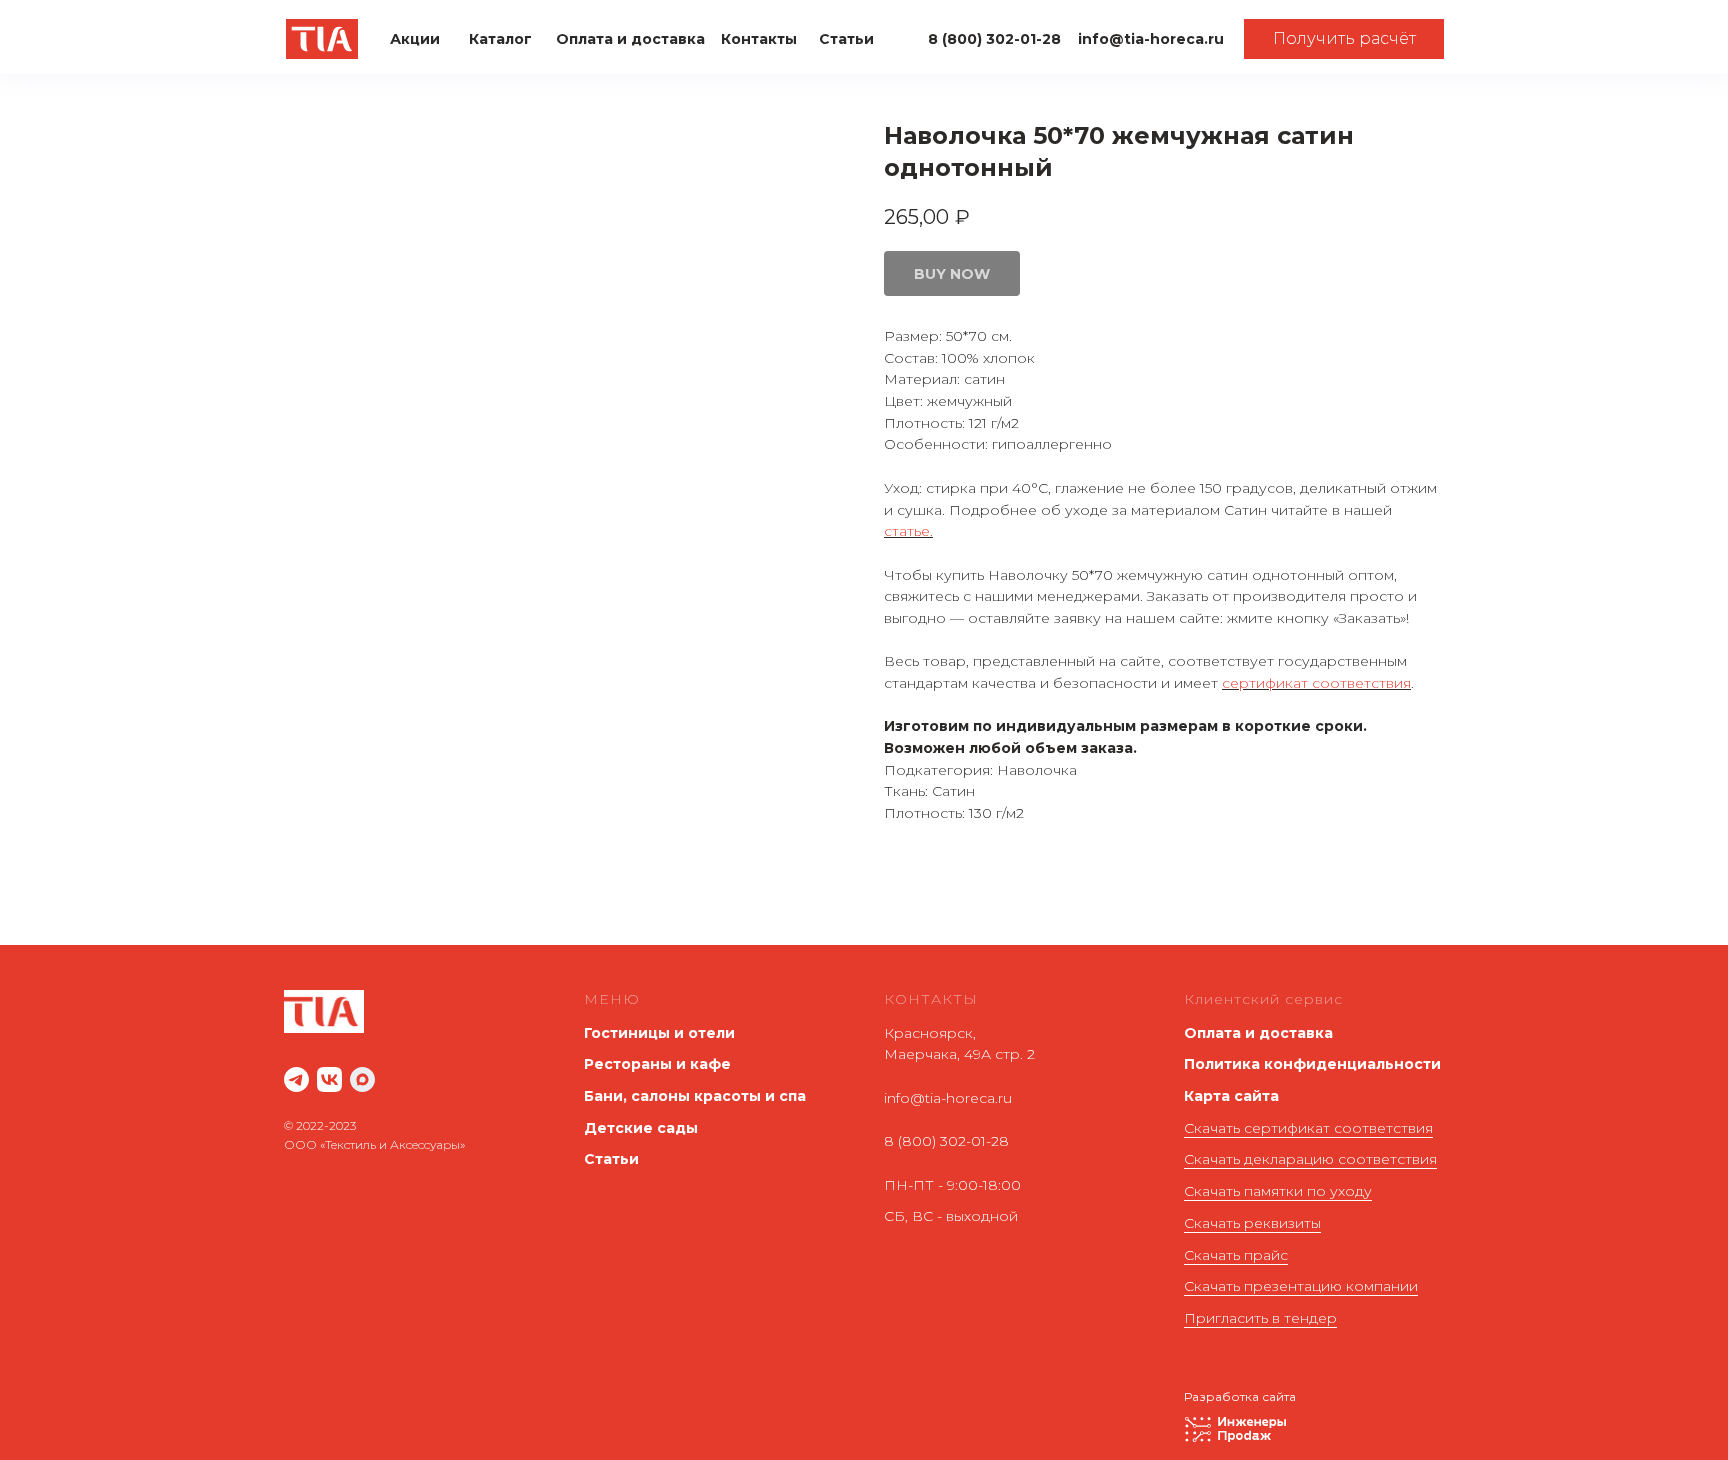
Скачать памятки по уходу (1278, 1191)
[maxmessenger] (362, 1079)
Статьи (611, 1159)
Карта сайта (1231, 1096)
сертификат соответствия (1316, 683)
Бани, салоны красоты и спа (695, 1096)
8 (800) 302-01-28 (946, 1141)
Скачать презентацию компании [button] (1301, 1286)
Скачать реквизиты (1252, 1223)
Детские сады (641, 1128)
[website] (296, 1079)
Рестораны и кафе (657, 1064)
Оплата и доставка (1258, 1033)
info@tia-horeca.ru (948, 1098)
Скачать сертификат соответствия (1308, 1128)
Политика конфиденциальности (1312, 1064)
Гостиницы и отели (659, 1033)
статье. (908, 531)
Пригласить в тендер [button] (1260, 1318)
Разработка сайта (1240, 1396)
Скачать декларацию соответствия (1310, 1159)
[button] (1344, 39)
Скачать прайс (1236, 1255)
